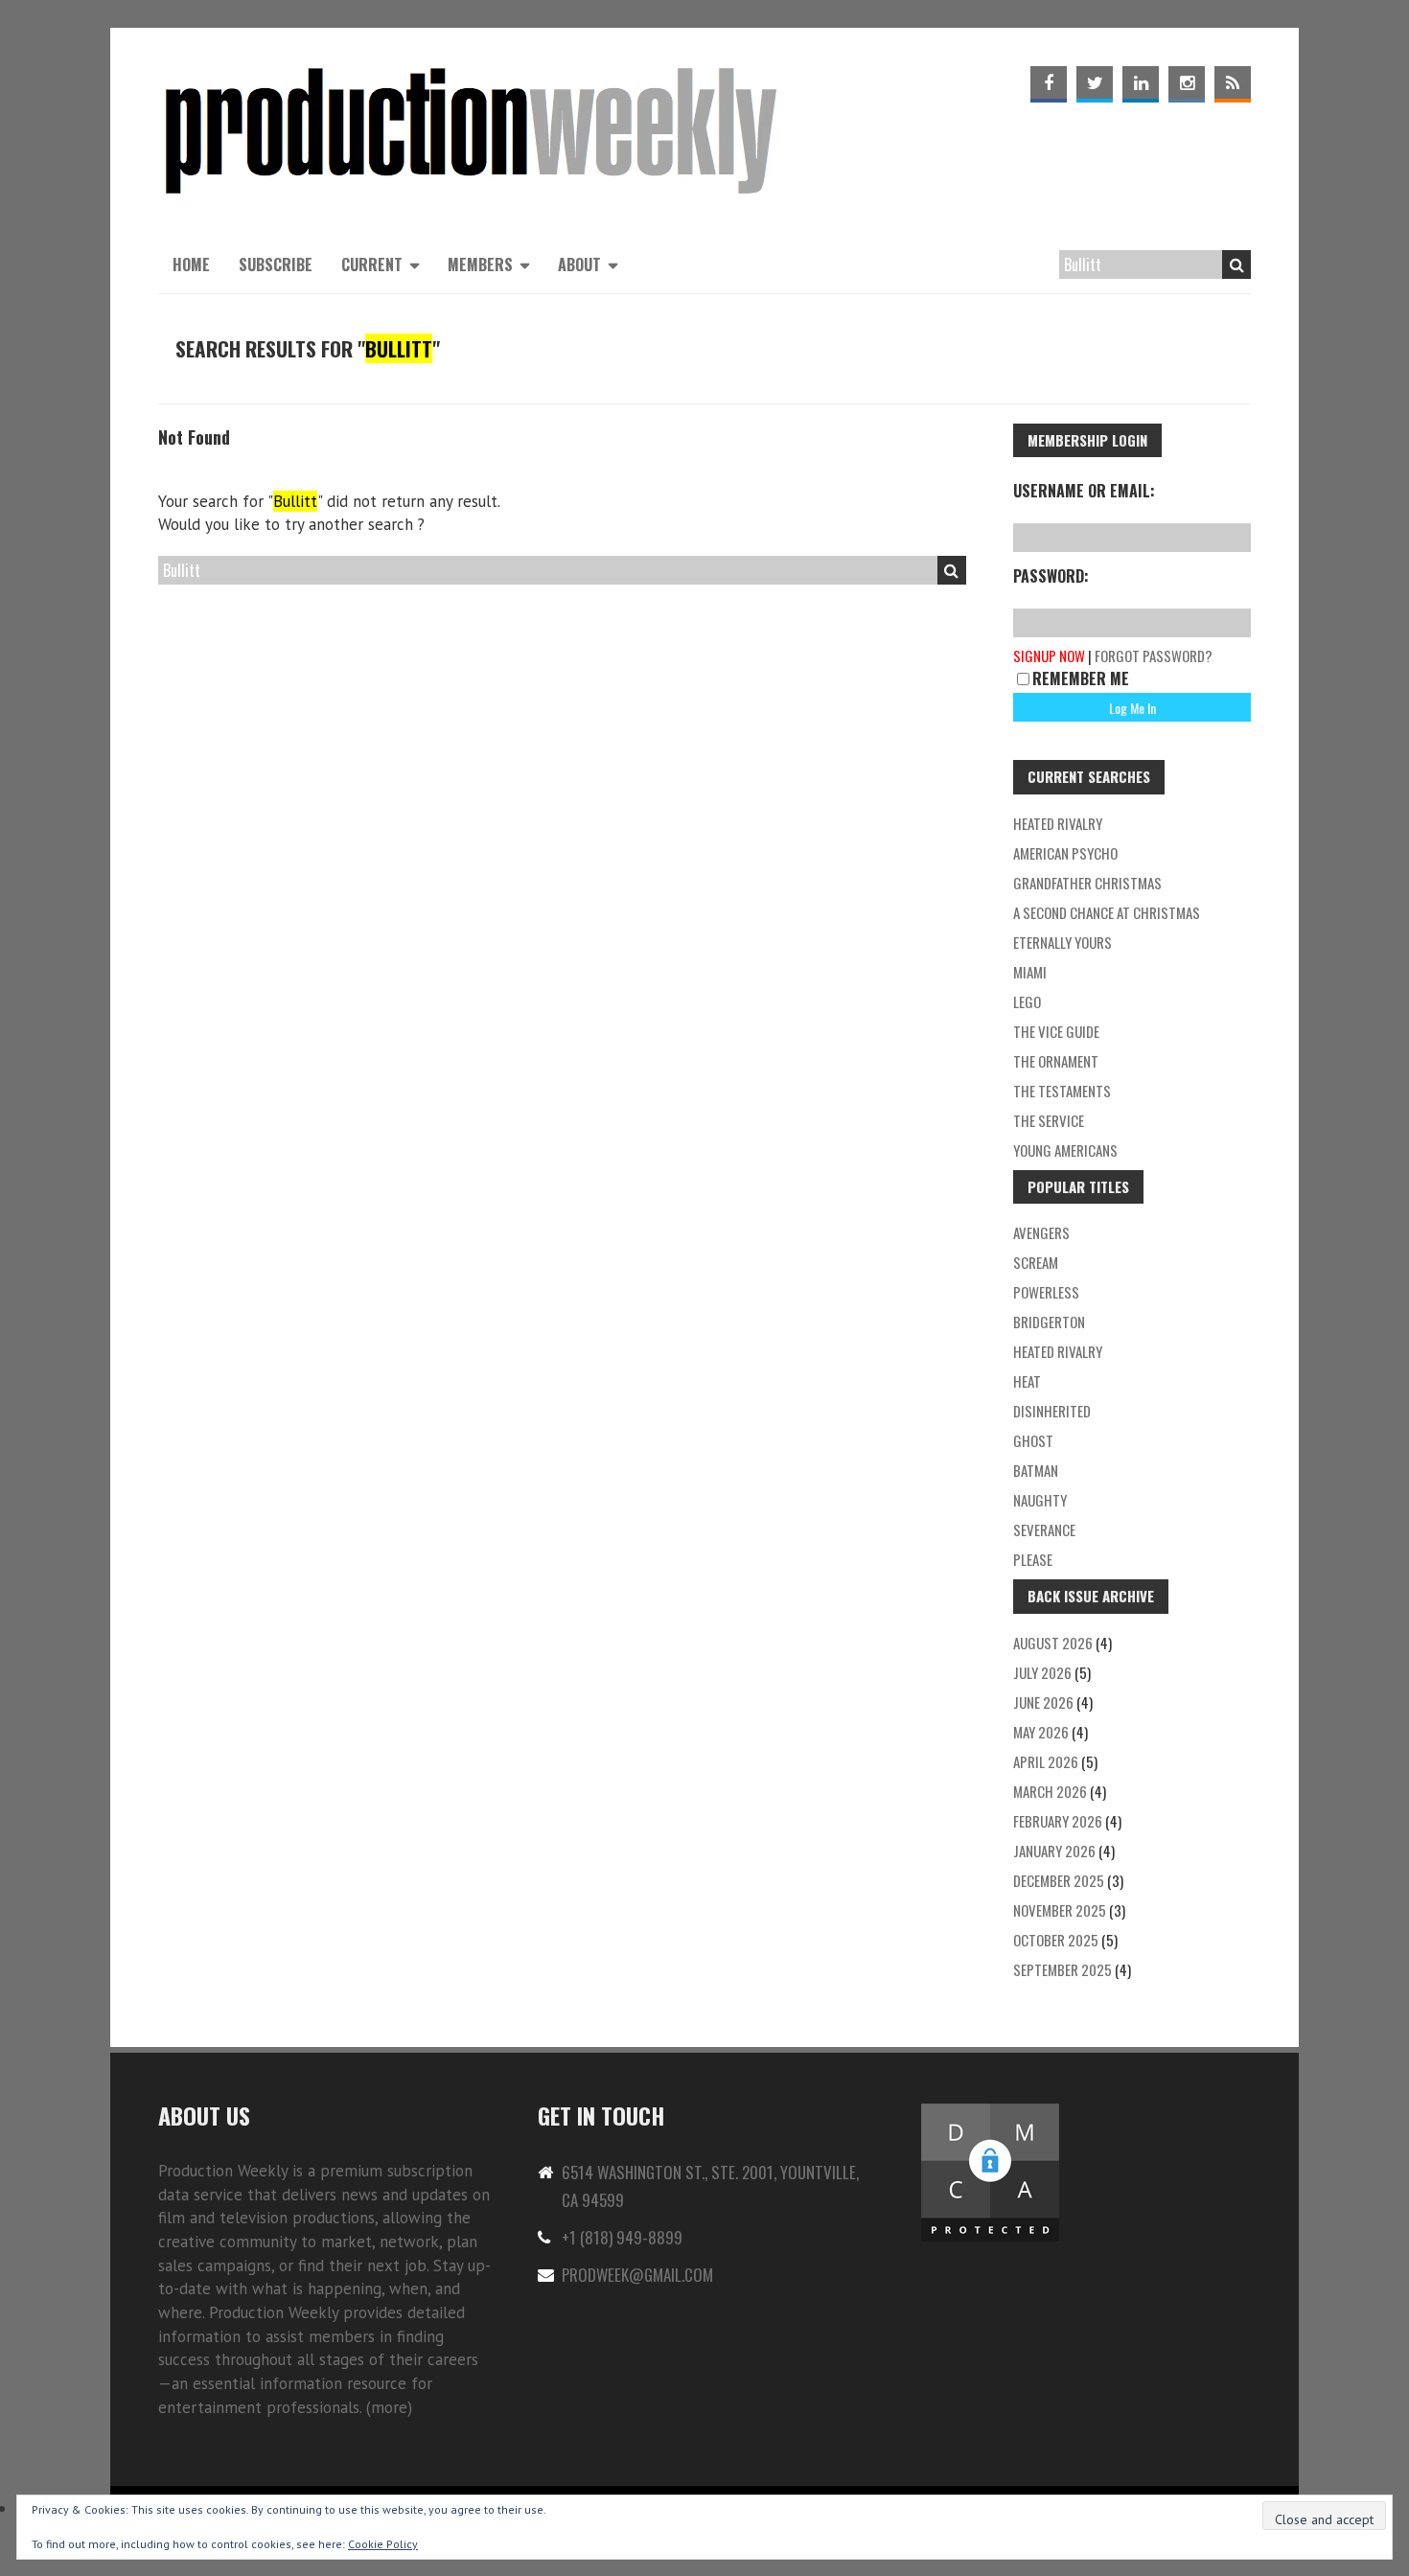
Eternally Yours (1063, 942)
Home (191, 264)
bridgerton (1049, 1322)
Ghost (1033, 1440)
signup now (1049, 655)
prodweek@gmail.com (637, 2275)
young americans (1065, 1150)
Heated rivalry (1058, 823)
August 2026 (1053, 1643)
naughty (1040, 1500)
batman (1036, 1470)
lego (1027, 1001)
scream (1036, 1262)
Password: (1051, 576)
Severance (1044, 1529)
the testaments (1062, 1091)
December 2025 (1059, 1880)
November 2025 (1060, 1910)
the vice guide (1056, 1031)
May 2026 (1041, 1732)
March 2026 (1050, 1791)
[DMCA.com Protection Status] (990, 2112)
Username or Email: (1084, 491)
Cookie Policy (383, 2544)
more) (392, 2407)
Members (480, 264)
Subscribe (276, 264)
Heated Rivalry (1058, 1351)
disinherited (1052, 1411)
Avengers (1041, 1232)
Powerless (1046, 1292)
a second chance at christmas (1107, 912)
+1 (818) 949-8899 (622, 2237)
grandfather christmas (1087, 883)
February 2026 (1058, 1821)
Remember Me (1081, 678)
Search (1236, 264)
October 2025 (1056, 1940)
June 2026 (1043, 1702)
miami (1030, 972)
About (579, 264)
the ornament (1056, 1061)
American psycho (1065, 853)
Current (372, 264)
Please (1033, 1559)
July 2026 (1042, 1672)
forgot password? (1154, 655)
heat (1027, 1381)
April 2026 (1046, 1761)
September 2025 (1063, 1969)
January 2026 (1054, 1851)
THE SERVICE (1049, 1120)
